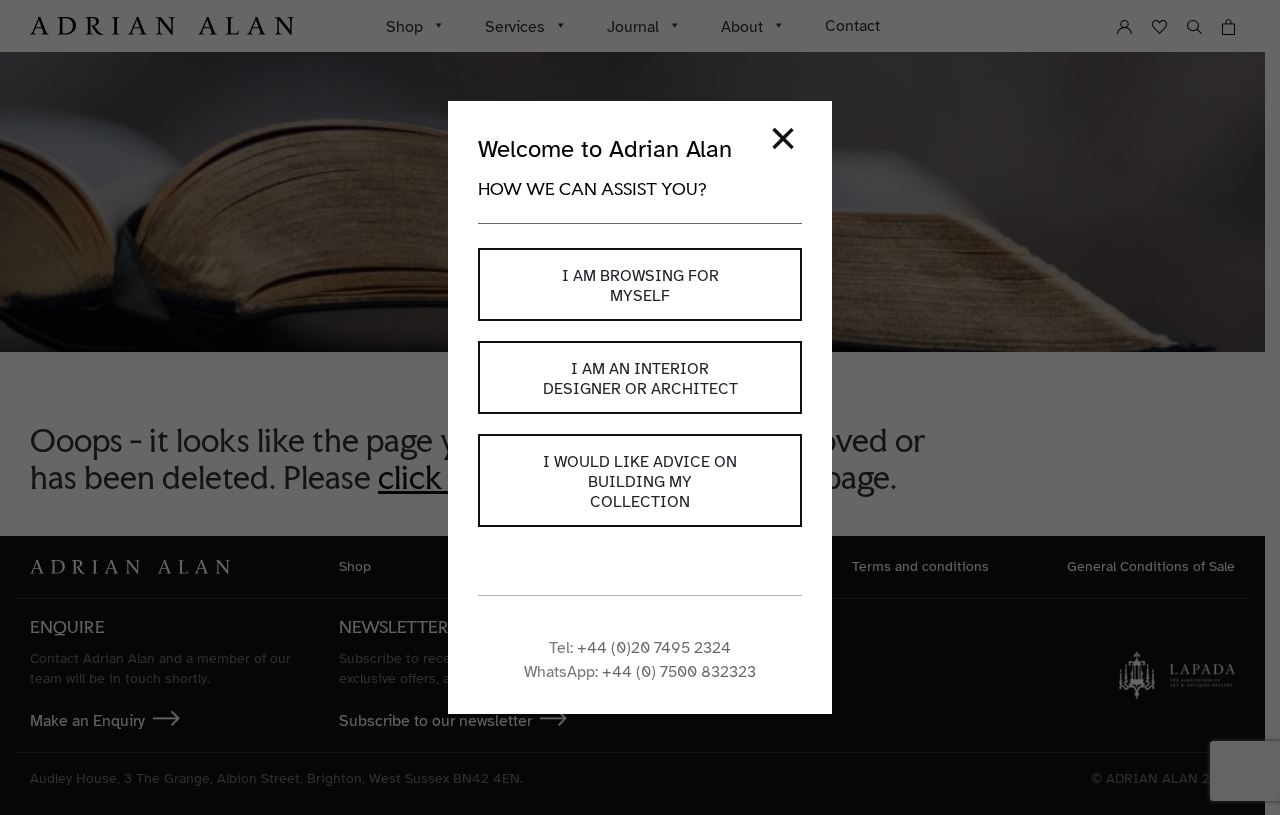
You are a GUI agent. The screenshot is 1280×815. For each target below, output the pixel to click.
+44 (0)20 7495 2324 (654, 648)
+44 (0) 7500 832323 (679, 672)
